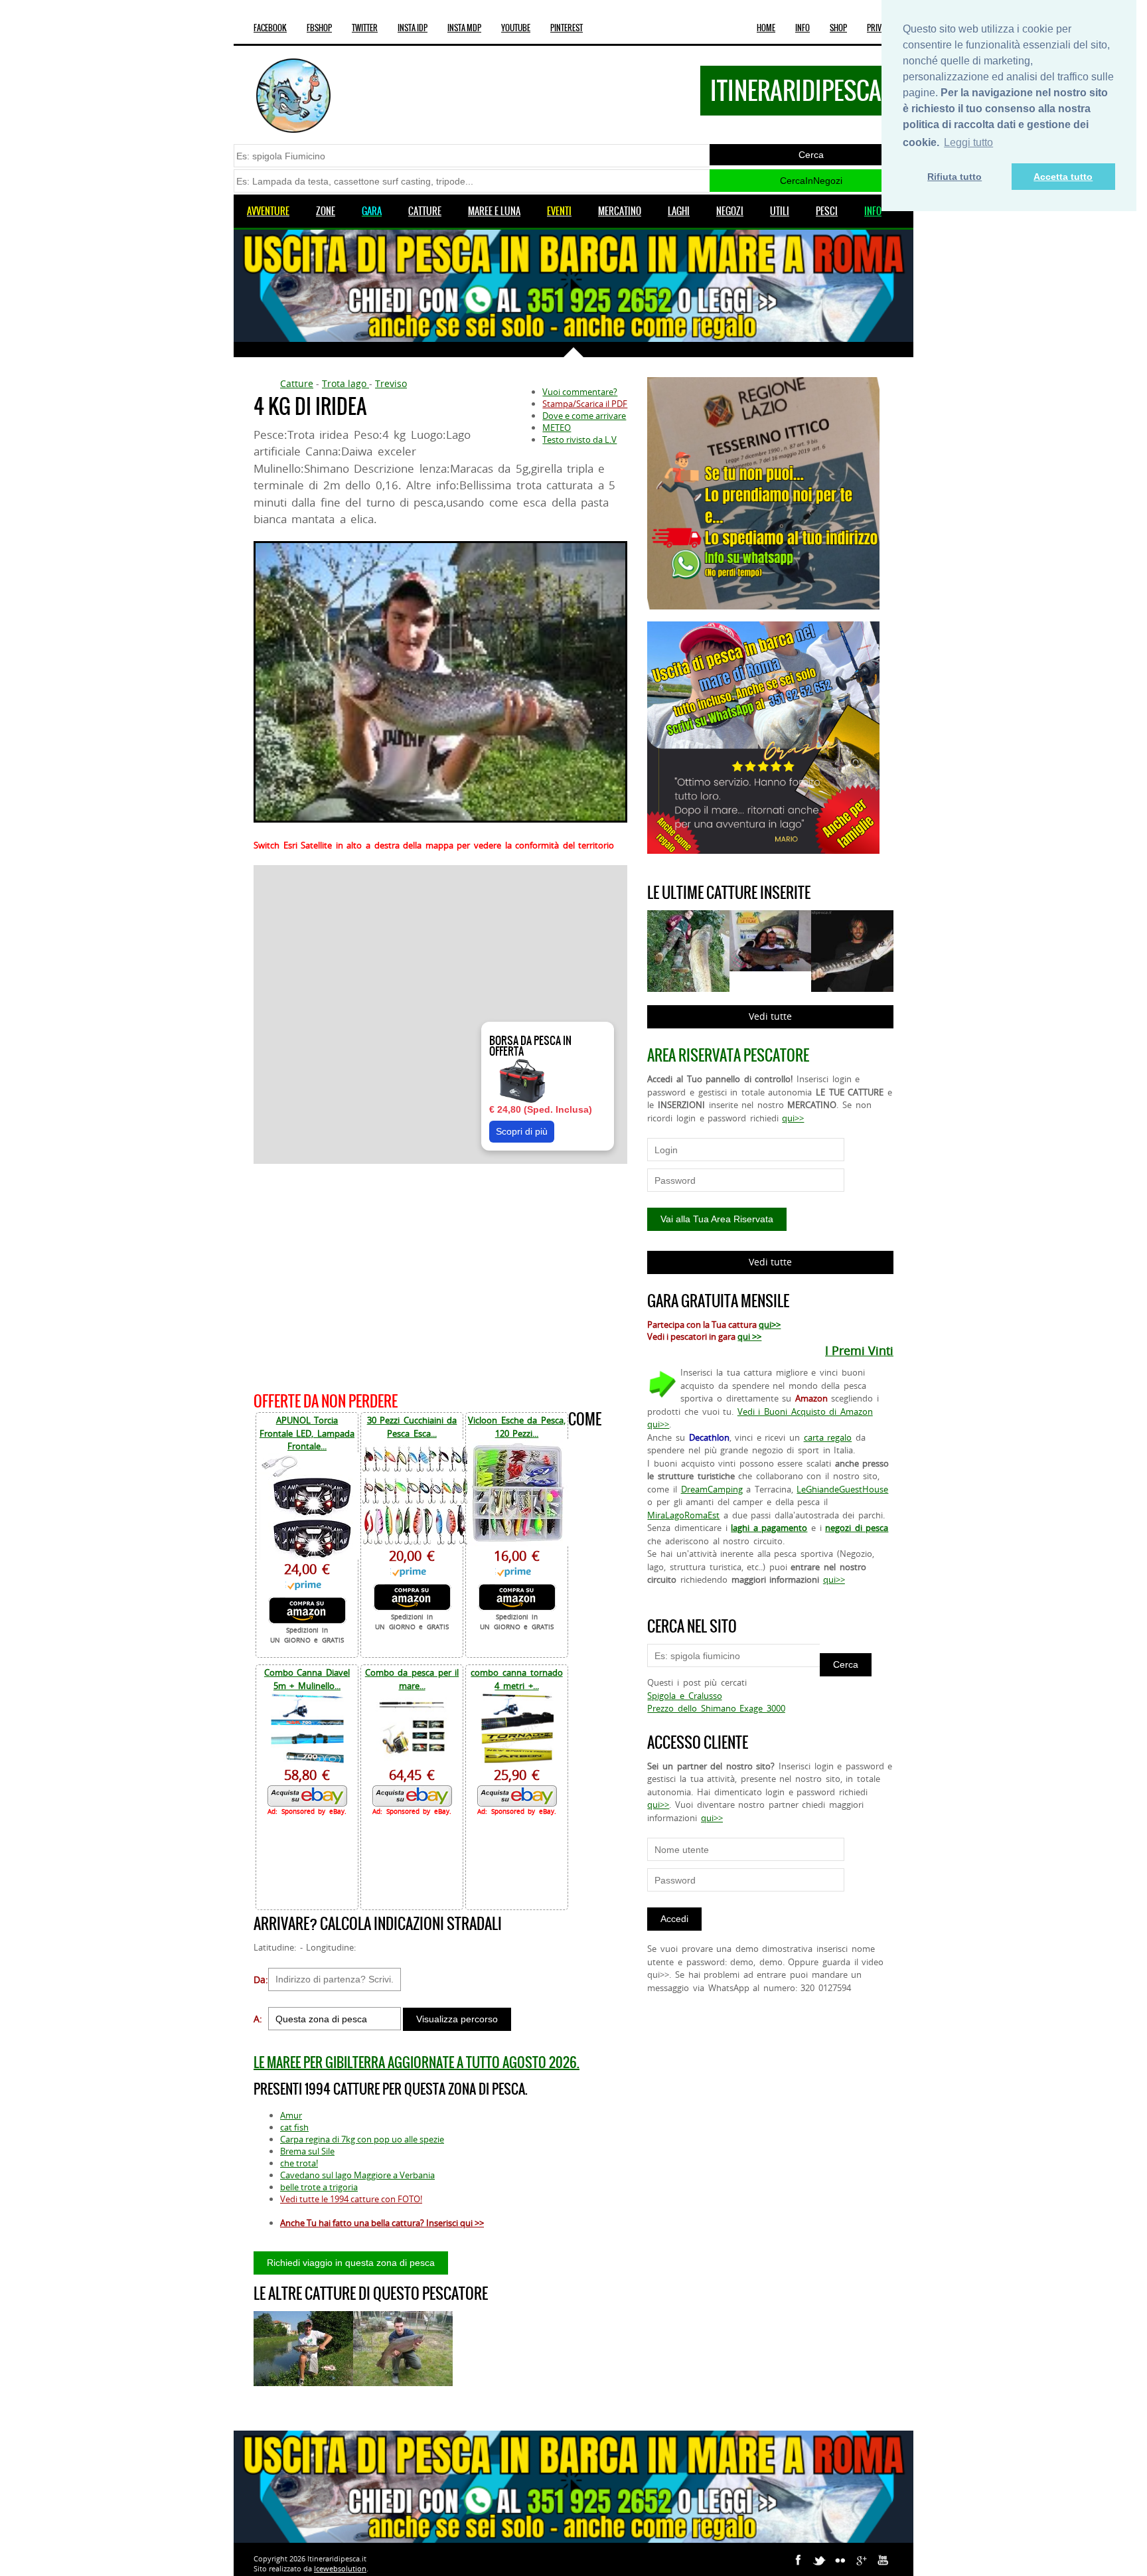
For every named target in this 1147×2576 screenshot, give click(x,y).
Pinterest (567, 28)
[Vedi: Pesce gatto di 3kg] (303, 2349)
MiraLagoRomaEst (683, 1515)
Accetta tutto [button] (1063, 177)
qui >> (749, 1336)
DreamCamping (712, 1489)
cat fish (294, 2127)
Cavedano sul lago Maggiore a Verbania (357, 2175)
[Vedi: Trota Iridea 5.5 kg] (403, 2349)
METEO (557, 428)
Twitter (365, 28)
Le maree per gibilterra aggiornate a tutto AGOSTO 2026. (417, 2062)
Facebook (270, 28)
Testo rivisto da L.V (579, 440)
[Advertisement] (440, 1276)
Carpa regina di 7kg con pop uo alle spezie (362, 2139)
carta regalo (828, 1437)
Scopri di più (522, 1131)
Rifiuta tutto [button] (955, 177)
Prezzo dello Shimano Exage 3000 (716, 1708)
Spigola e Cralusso (684, 1696)
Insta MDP (464, 28)
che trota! (299, 2163)
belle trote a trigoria (319, 2187)
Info (803, 28)
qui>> (793, 1118)
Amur (291, 2115)
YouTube (516, 28)
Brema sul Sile (307, 2151)
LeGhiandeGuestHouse (842, 1489)
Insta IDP (413, 28)
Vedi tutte (770, 1016)
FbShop (319, 28)
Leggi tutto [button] (968, 142)
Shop (838, 28)
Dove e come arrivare (584, 416)
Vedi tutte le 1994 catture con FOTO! (351, 2199)
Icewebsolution (340, 2568)
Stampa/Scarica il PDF (585, 404)
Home (766, 28)
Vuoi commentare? (580, 392)
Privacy (880, 28)
